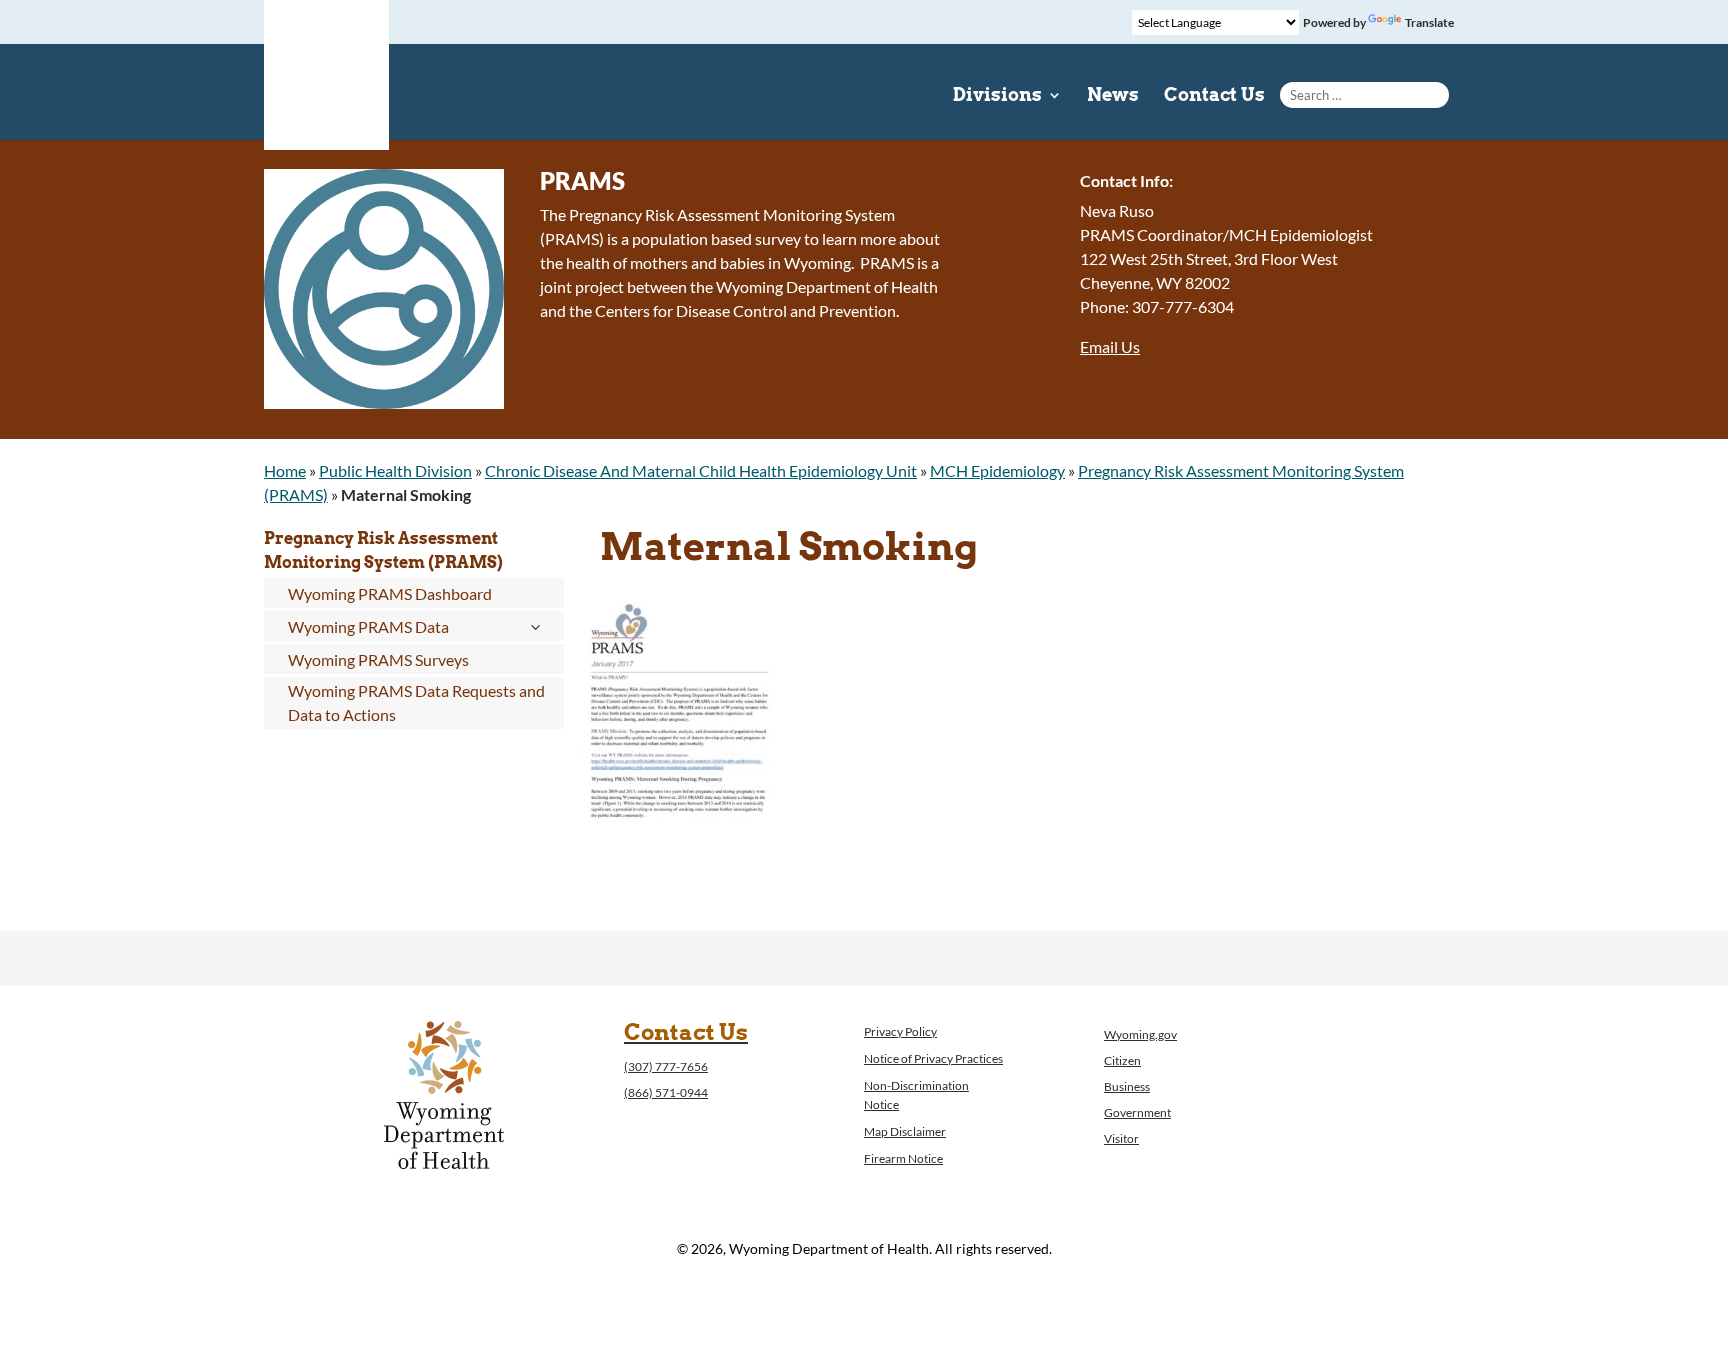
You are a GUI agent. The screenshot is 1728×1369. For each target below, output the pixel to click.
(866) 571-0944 (666, 1092)
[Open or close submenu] (534, 627)
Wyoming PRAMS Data (368, 626)
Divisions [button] (997, 96)
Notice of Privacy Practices (933, 1058)
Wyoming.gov (1140, 1034)
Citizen (1122, 1060)
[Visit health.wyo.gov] (680, 878)
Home (285, 470)
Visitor (1121, 1138)
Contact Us (1214, 96)
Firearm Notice (903, 1158)
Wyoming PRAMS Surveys (378, 659)
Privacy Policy (900, 1031)
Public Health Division (395, 470)
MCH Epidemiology (997, 470)
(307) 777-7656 (666, 1066)
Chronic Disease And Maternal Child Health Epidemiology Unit (701, 470)
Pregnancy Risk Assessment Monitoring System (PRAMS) (383, 550)
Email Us (1110, 346)
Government (1137, 1112)
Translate (1429, 22)
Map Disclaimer (905, 1131)
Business (1127, 1086)
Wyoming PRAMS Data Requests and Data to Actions (416, 702)
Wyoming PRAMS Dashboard (390, 593)
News (1113, 96)
